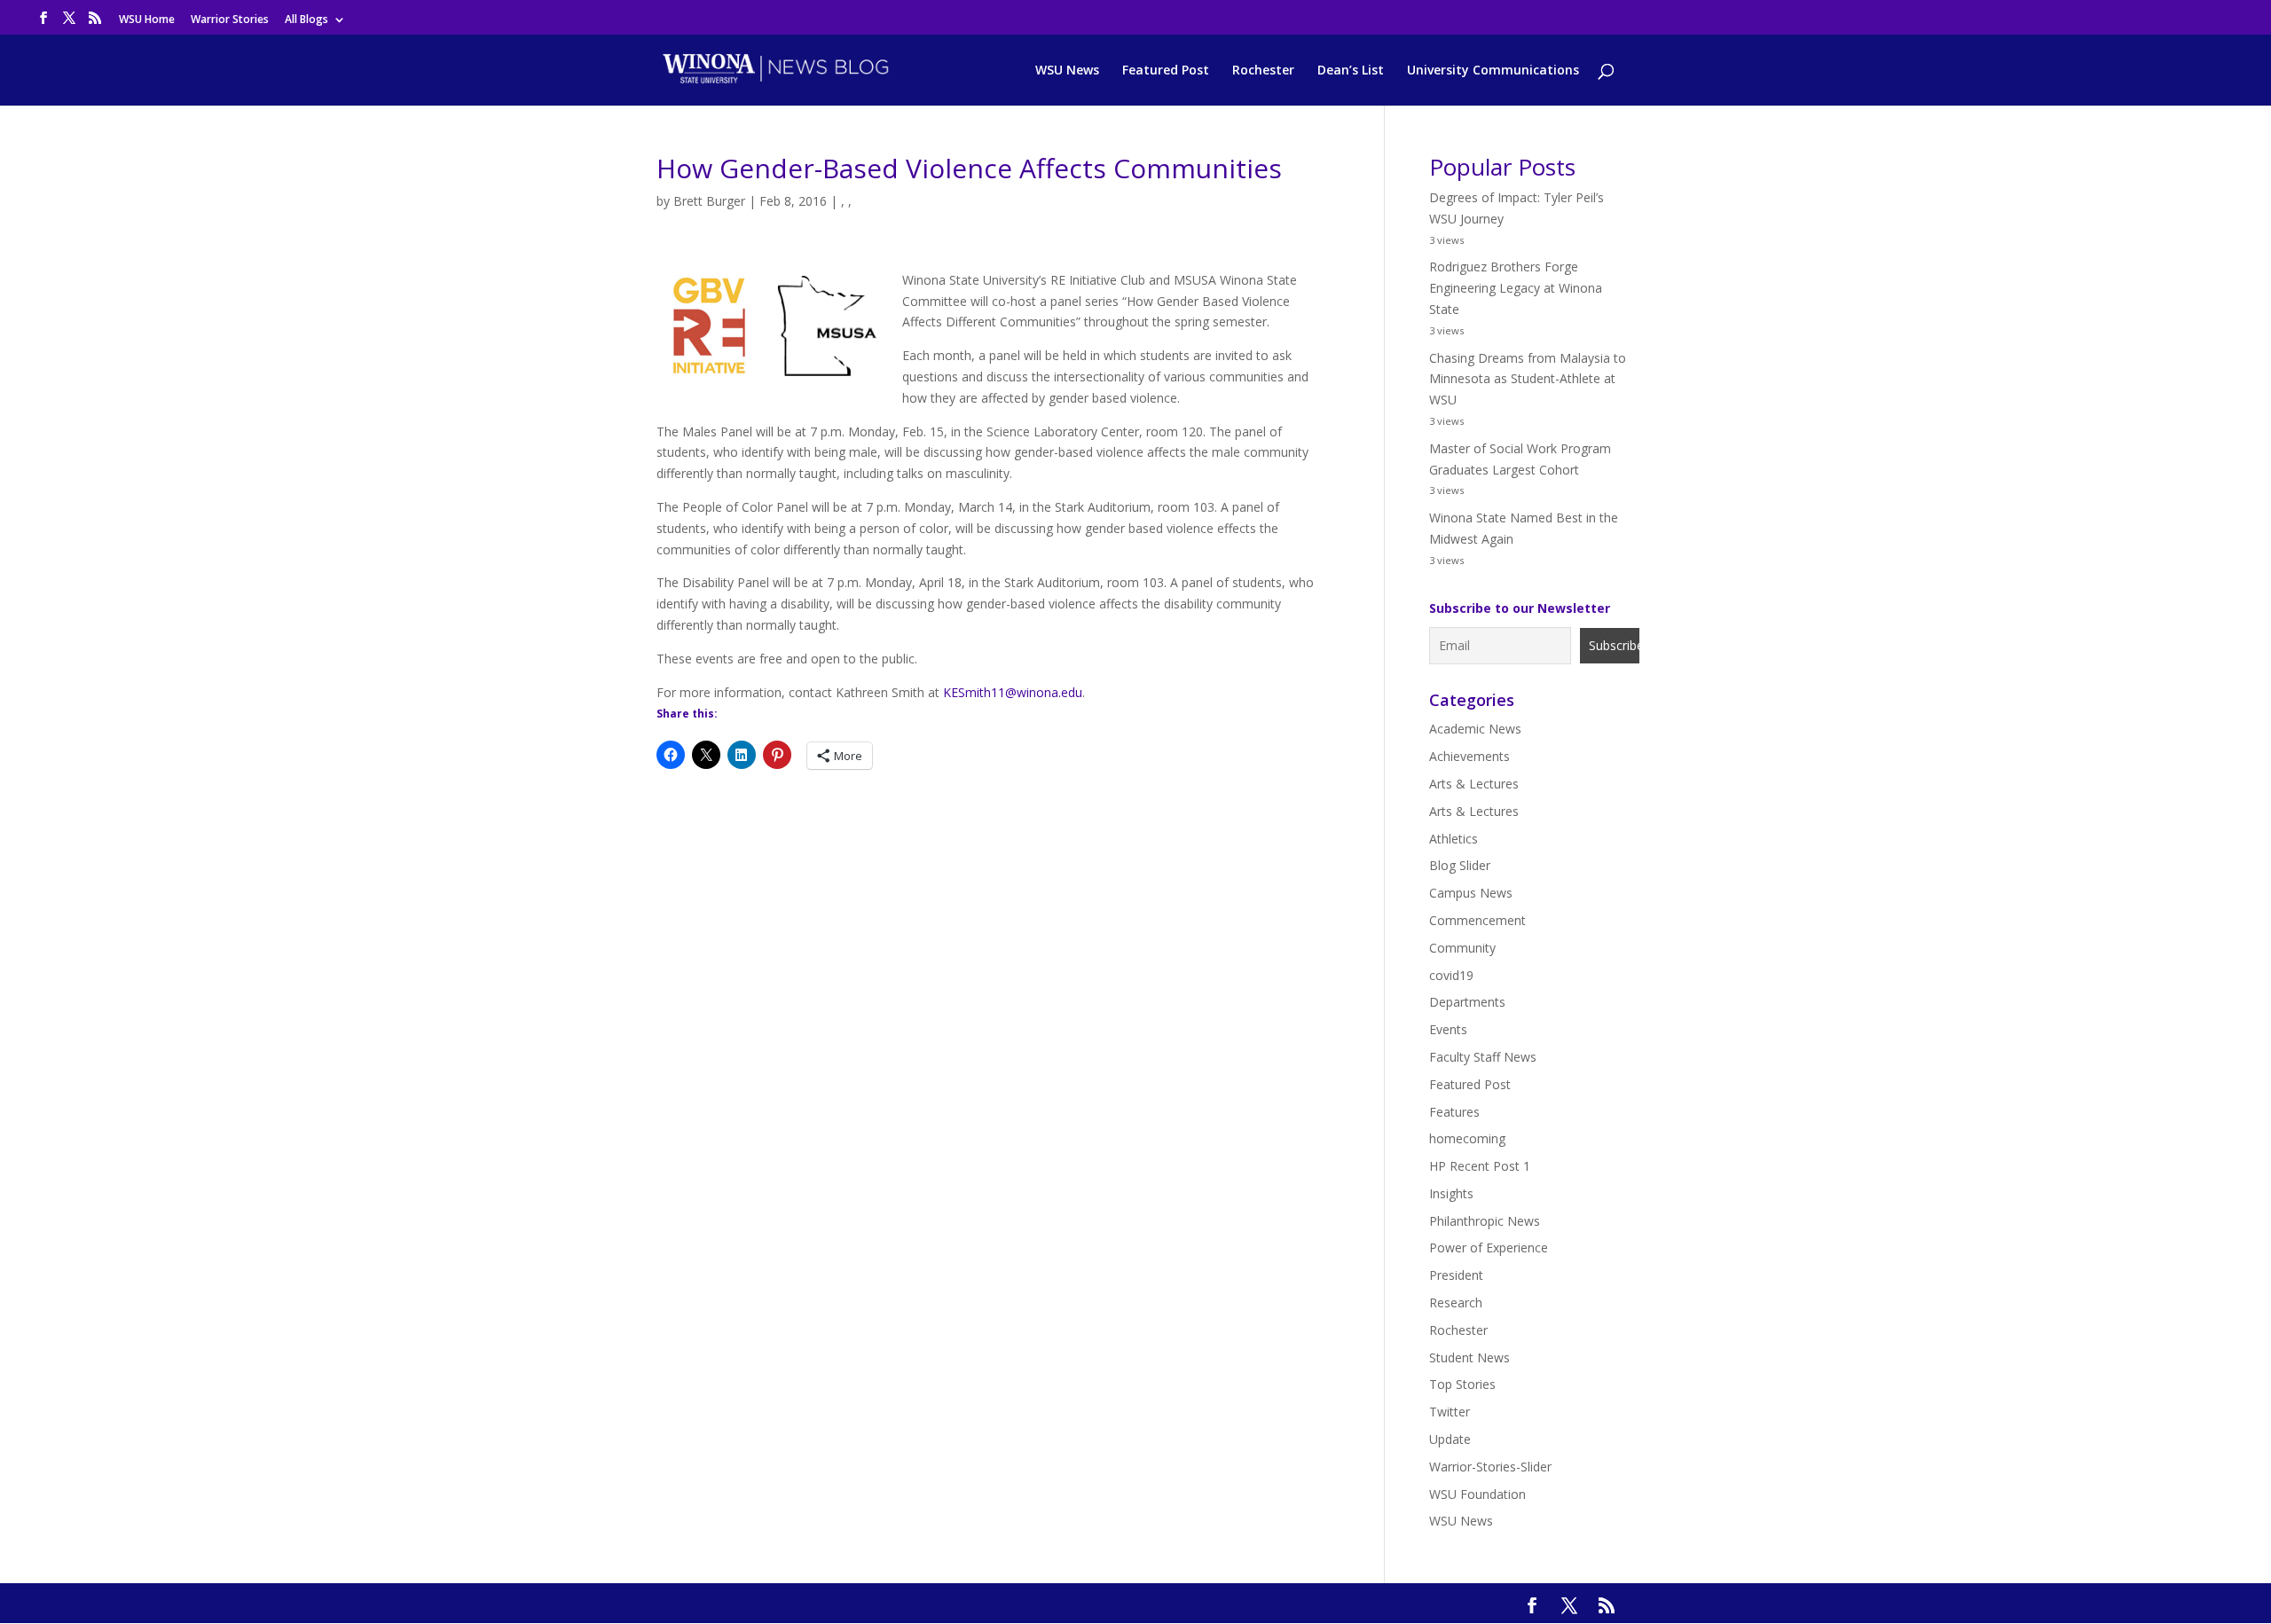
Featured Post (1166, 71)
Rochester (1263, 71)
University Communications (1493, 71)
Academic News (1475, 729)
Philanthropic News (1485, 1221)
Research (1456, 1302)
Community (1462, 948)
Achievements (1469, 756)
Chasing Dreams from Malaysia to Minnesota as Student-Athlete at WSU (1528, 379)
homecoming (1467, 1138)
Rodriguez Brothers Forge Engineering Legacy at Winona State (1516, 288)
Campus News (1471, 893)
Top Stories (1462, 1384)
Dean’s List (1351, 71)
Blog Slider (1460, 865)
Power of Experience (1489, 1247)
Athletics (1454, 839)
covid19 (1451, 975)
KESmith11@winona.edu (1013, 692)
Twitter (1450, 1412)
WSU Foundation (1477, 1494)
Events (1448, 1029)
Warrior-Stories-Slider (1490, 1467)
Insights (1451, 1193)
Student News (1469, 1357)
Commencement (1477, 920)
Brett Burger (709, 201)
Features (1454, 1112)
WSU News (1067, 71)
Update (1450, 1439)
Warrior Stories (230, 20)
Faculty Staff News (1483, 1057)
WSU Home (147, 20)
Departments (1467, 1002)
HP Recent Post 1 (1480, 1166)
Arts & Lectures (1474, 784)
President (1456, 1275)
